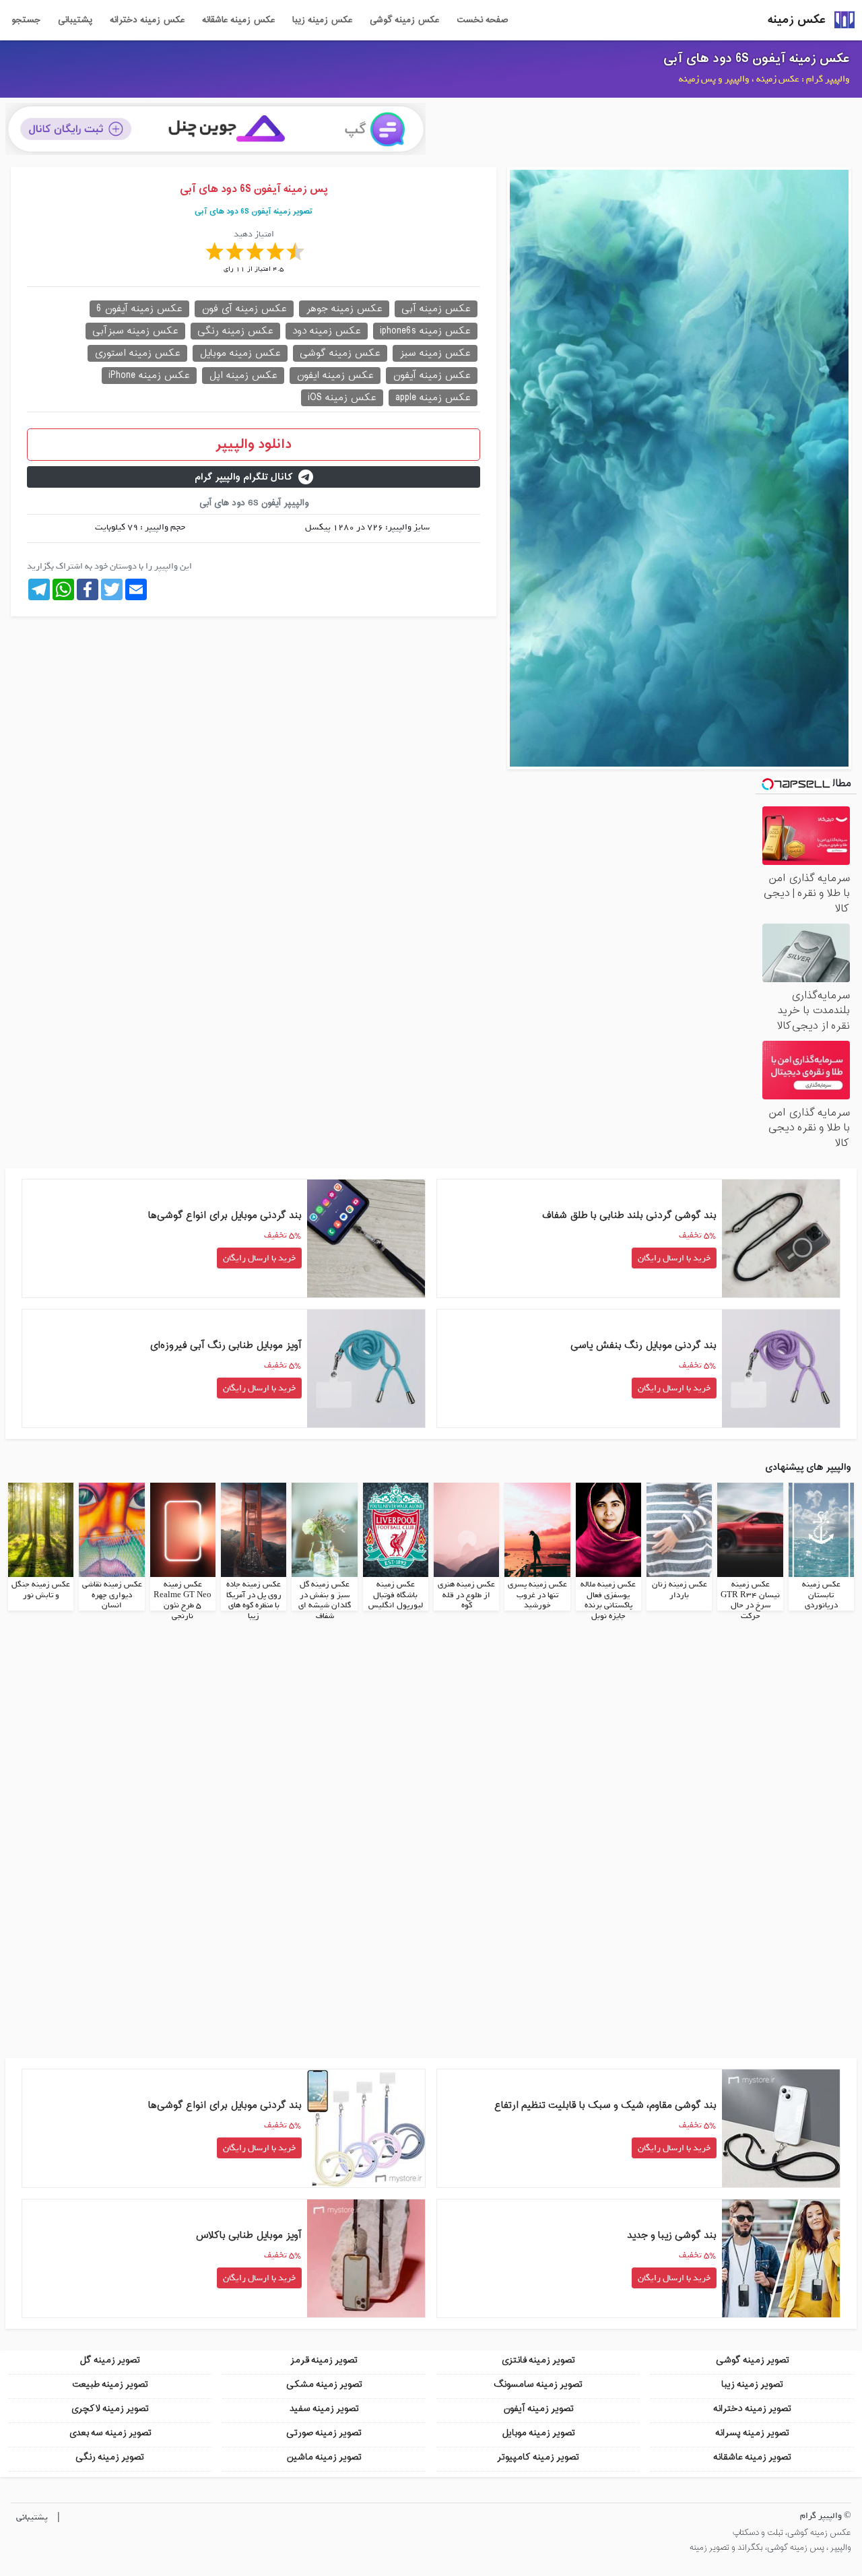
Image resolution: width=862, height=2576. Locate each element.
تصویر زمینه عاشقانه (752, 2457)
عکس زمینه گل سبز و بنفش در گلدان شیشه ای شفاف (325, 1600)
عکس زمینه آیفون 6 (139, 309)
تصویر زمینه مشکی (324, 2384)
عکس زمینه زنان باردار (679, 1590)
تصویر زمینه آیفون (538, 2409)
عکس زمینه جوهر (344, 309)
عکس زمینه (797, 20)
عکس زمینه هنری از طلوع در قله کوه (466, 1595)
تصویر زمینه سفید (324, 2409)
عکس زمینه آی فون (244, 309)
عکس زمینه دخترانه (147, 20)
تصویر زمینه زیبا (752, 2384)
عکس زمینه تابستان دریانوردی (821, 1595)
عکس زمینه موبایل (240, 353)
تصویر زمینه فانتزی (538, 2360)
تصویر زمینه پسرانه (752, 2433)
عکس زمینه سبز (435, 353)
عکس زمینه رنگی (235, 331)
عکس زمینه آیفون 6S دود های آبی (757, 59)
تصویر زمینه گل (110, 2360)
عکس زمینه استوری (137, 353)
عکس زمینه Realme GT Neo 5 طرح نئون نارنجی (183, 1600)
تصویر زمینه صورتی (324, 2433)
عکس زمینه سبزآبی (135, 331)
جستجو (26, 20)
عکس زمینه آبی (436, 309)
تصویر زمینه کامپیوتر (538, 2457)
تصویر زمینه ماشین (324, 2457)
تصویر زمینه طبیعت (110, 2384)
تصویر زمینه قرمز (324, 2360)
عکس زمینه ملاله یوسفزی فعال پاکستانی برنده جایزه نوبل (608, 1600)
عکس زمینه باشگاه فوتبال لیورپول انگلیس (396, 1595)
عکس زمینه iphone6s (425, 331)
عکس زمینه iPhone (149, 376)
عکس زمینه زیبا (322, 20)
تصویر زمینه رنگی (110, 2457)
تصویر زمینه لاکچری (110, 2409)
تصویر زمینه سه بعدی (110, 2433)
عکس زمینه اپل (243, 376)
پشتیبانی (75, 20)
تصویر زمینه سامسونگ (538, 2384)
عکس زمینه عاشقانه (238, 20)
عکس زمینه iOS (342, 398)
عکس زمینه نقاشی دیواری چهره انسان (112, 1595)
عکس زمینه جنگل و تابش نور (41, 1590)
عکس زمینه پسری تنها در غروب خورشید (537, 1595)
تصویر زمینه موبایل (538, 2433)
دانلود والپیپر (254, 445)
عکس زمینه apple (433, 398)
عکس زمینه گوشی (404, 20)
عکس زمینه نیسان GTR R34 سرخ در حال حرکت (750, 1600)
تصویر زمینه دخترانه (752, 2409)
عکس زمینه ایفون (335, 376)
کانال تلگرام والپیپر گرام (244, 477)
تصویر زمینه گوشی (753, 2360)
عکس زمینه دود (327, 331)
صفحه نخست (482, 20)
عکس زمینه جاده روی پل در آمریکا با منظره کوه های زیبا (254, 1600)
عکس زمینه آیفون (432, 376)
